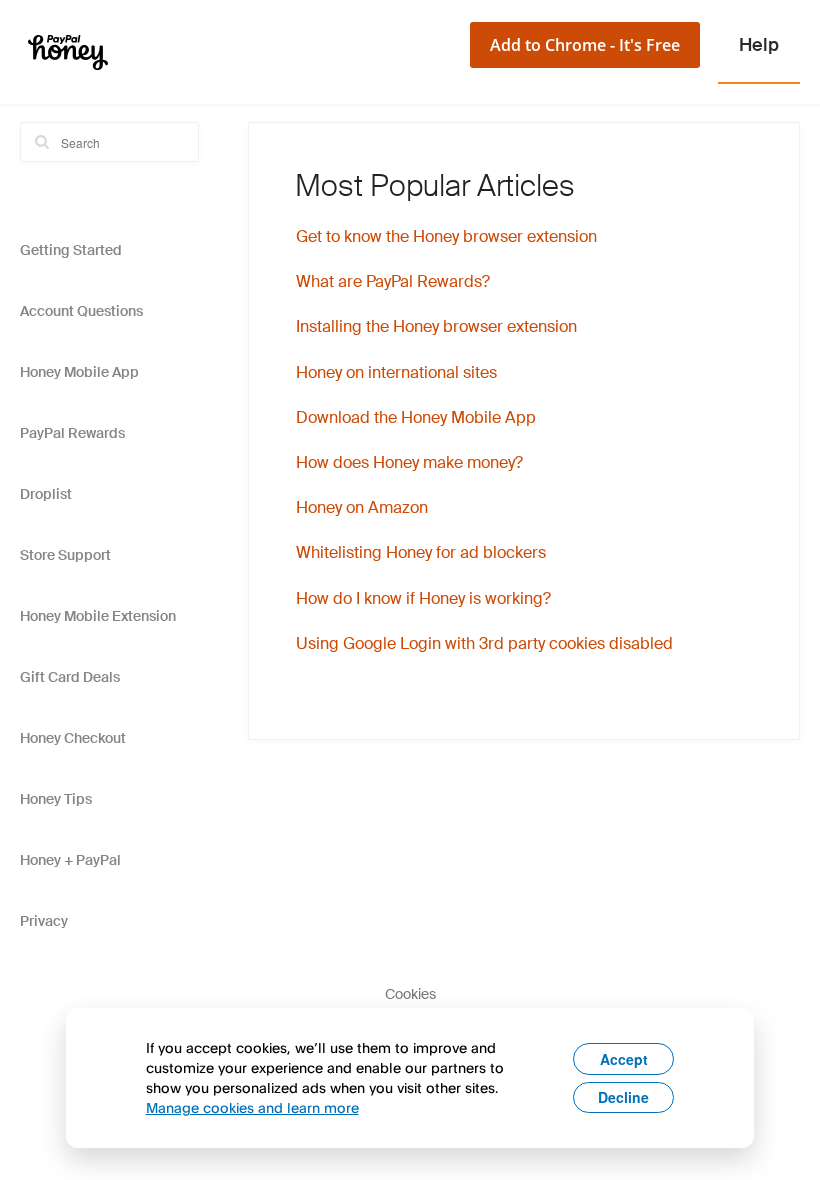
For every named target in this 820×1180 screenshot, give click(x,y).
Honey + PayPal (70, 860)
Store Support (65, 555)
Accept (624, 1059)
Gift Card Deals (70, 677)
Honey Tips (56, 799)
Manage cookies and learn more (252, 1107)
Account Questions (81, 311)
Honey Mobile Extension (98, 616)
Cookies (410, 994)
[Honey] (67, 52)
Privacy (44, 921)
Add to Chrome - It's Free (585, 45)
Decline (623, 1097)
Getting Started (71, 250)
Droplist (46, 494)
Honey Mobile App (79, 372)
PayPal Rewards (72, 433)
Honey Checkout (73, 738)
